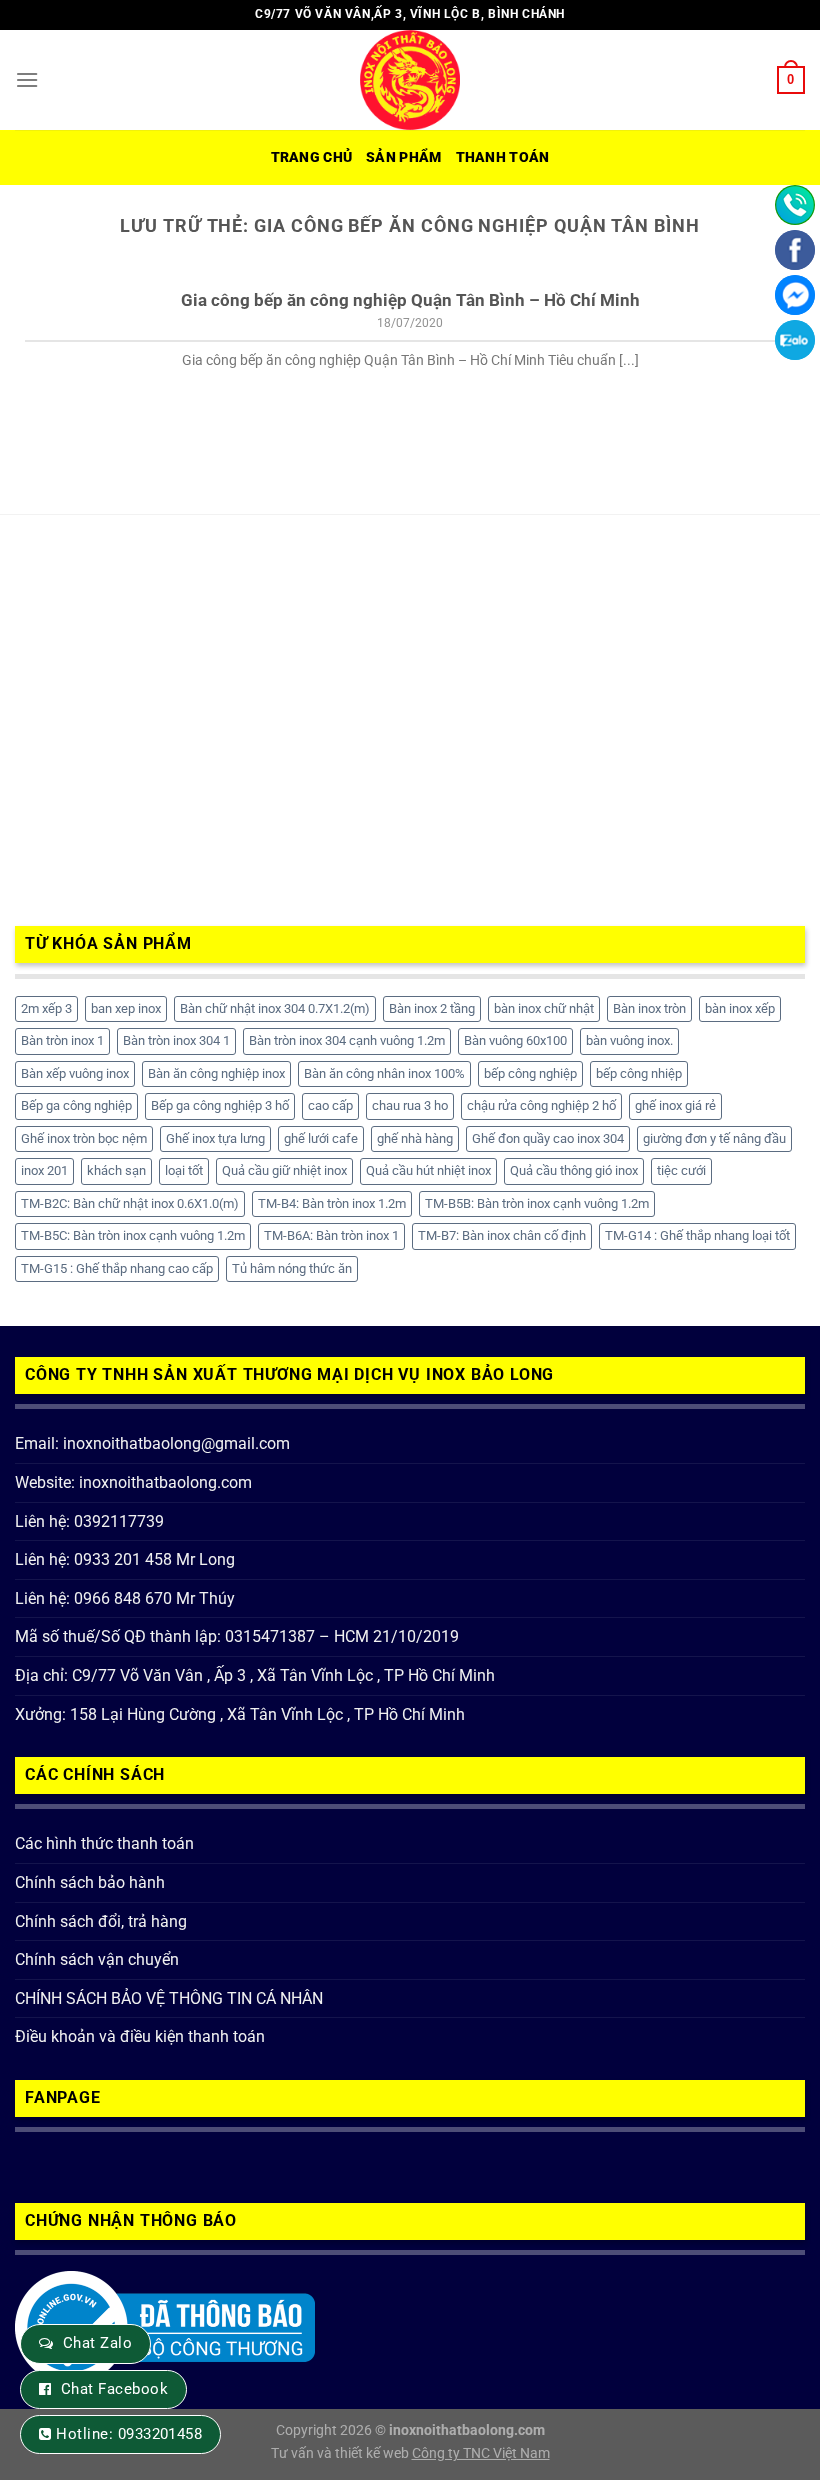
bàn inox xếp (740, 1008)
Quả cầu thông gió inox (574, 1170)
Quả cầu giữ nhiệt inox (284, 1170)
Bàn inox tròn (649, 1008)
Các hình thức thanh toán (104, 1843)
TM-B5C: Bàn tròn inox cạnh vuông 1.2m (133, 1235)
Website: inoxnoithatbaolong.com (133, 1482)
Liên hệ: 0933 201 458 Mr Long (125, 1559)
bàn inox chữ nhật (544, 1008)
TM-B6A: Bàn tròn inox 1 (331, 1235)
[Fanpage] (795, 250)
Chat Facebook (114, 2389)
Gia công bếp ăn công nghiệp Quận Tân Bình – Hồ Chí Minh (410, 300)
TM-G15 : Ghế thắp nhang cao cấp (117, 1268)
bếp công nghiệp (530, 1073)
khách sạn (116, 1170)
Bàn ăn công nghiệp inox (216, 1073)
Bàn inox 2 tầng (432, 1008)
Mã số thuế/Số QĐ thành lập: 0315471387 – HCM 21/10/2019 (237, 1636)
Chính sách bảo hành (90, 1882)
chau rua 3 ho (410, 1105)
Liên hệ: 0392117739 (89, 1521)
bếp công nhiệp (639, 1073)
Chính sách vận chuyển (97, 1959)
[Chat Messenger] (795, 295)
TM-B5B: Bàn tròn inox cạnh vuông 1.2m (537, 1203)
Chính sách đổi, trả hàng (101, 1921)
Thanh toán (503, 157)
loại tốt (184, 1170)
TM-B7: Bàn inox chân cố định (502, 1235)
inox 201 (44, 1170)
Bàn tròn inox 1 (62, 1040)
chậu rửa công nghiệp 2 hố (541, 1105)
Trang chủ (312, 157)
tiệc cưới (681, 1170)
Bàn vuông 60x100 (515, 1040)
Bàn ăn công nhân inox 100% (384, 1073)
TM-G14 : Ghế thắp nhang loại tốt (697, 1235)
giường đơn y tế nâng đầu (714, 1138)
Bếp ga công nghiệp (76, 1105)
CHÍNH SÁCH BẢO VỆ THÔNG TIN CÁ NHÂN (169, 1998)
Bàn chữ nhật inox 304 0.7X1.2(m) (275, 1008)
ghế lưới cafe (321, 1138)
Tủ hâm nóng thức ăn (292, 1268)
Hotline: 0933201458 (129, 2434)
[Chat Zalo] (795, 340)
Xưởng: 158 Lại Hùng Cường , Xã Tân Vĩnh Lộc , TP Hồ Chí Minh (240, 1714)
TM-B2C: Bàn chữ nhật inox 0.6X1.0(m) (130, 1203)
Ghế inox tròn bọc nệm (84, 1138)
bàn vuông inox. (629, 1040)
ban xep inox (126, 1008)
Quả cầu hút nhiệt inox (428, 1170)
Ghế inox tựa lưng (215, 1138)
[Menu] (27, 79)
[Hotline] (795, 205)
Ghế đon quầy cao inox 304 (548, 1138)
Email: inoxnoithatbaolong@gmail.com (152, 1443)
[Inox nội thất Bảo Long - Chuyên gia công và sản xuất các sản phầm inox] (410, 80)
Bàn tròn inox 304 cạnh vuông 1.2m (347, 1040)
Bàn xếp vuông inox (75, 1073)
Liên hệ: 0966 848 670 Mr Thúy (125, 1598)
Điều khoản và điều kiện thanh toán (140, 2036)
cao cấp (330, 1105)
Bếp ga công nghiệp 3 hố (220, 1105)
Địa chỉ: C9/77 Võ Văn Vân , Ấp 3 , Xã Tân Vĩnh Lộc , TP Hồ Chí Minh (255, 1675)
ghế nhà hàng (415, 1138)
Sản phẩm (403, 157)
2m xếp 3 (46, 1008)
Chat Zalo (97, 2343)
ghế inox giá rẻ (675, 1105)
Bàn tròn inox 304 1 (176, 1040)
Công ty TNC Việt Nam (481, 2453)
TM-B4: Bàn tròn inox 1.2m (332, 1203)
